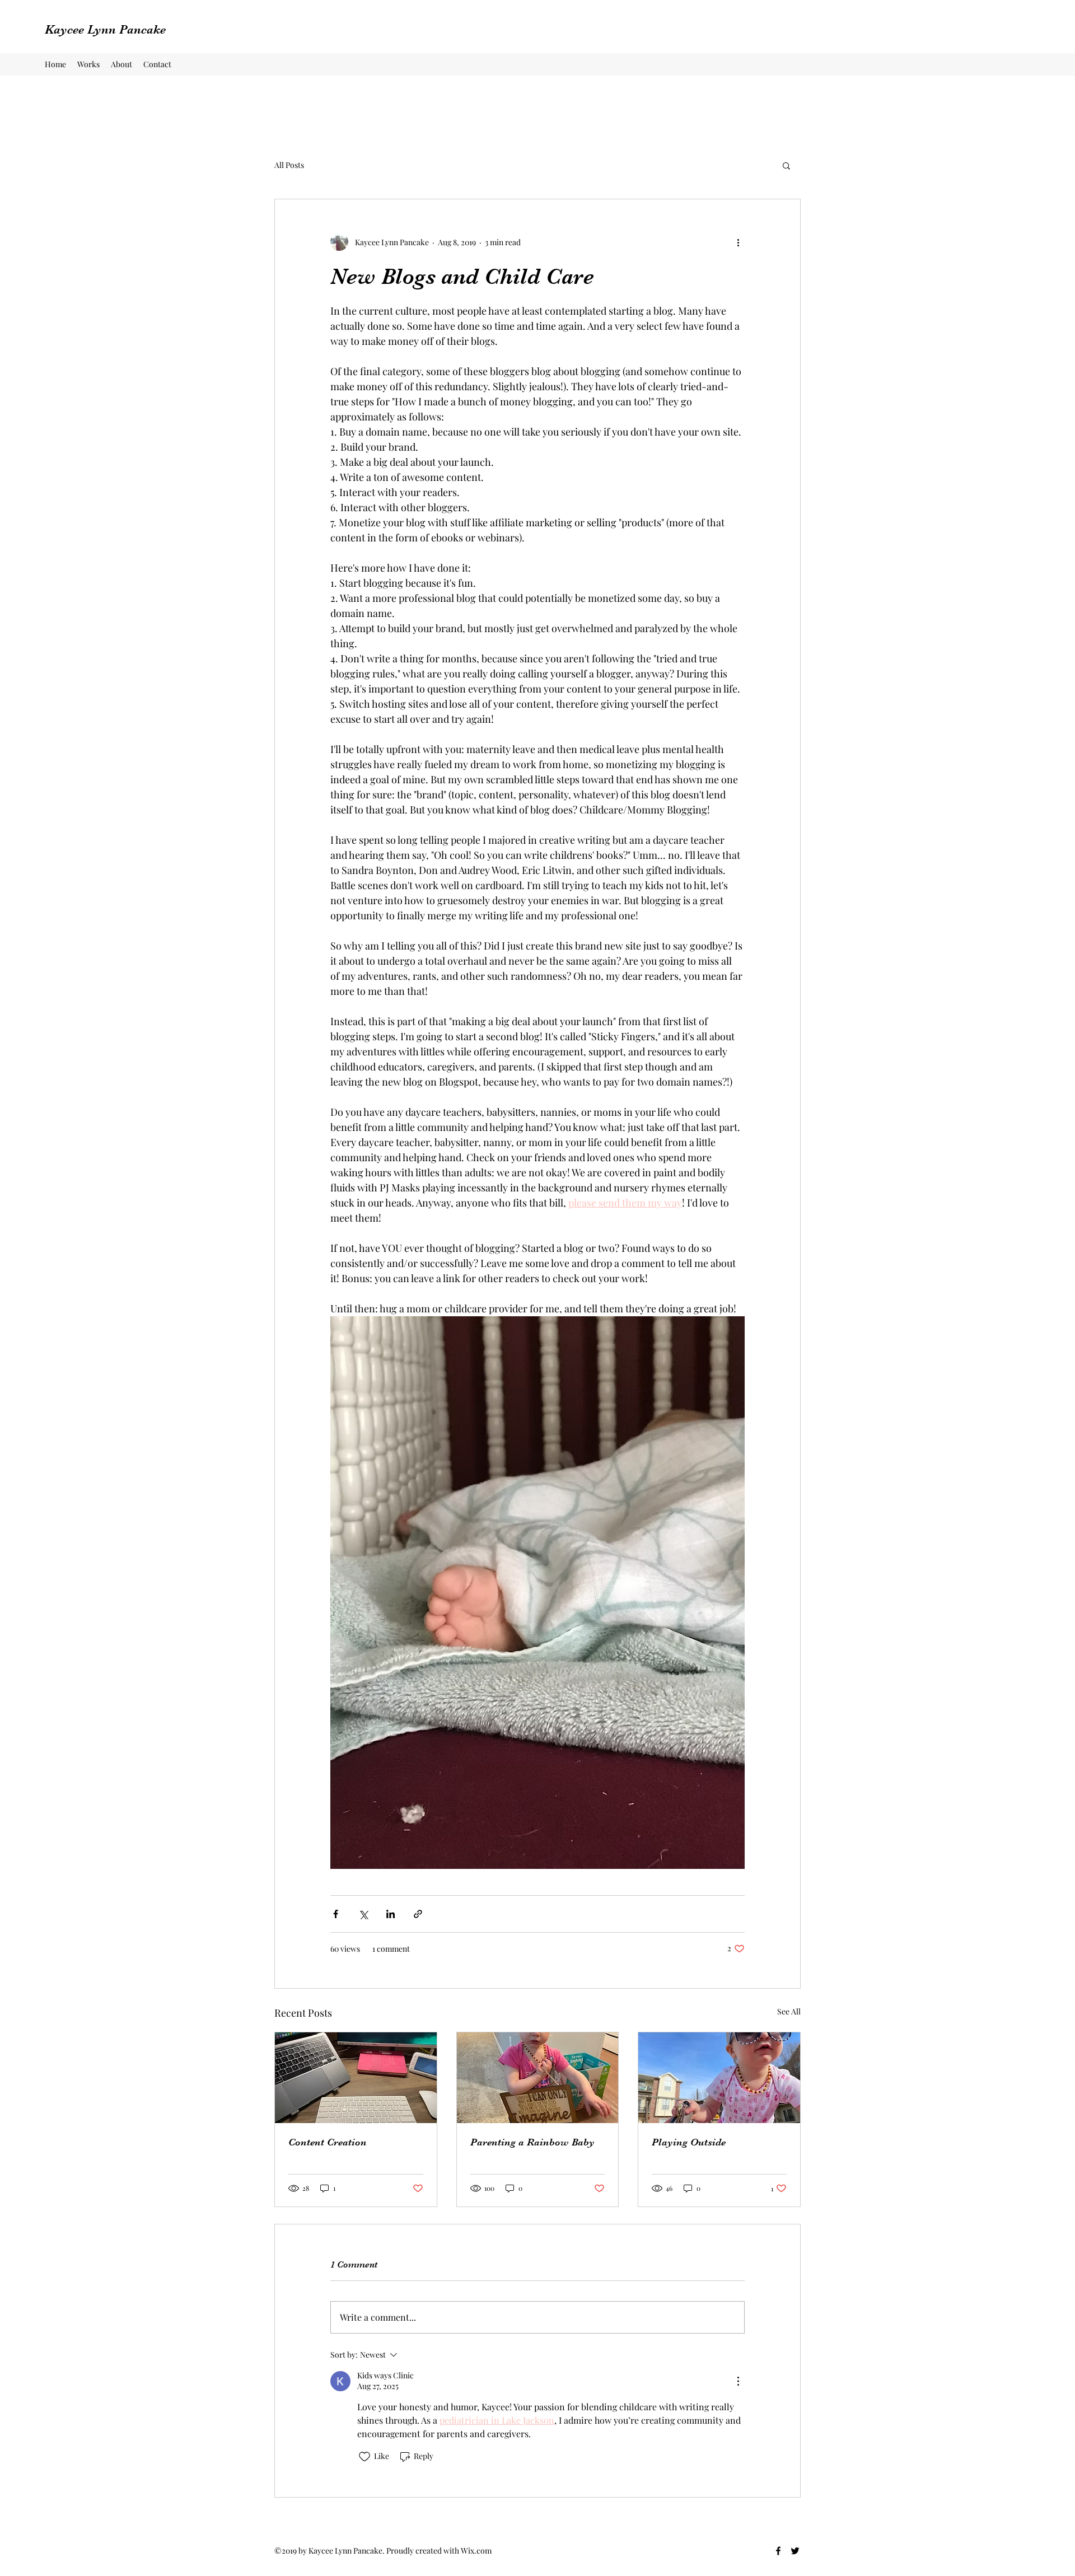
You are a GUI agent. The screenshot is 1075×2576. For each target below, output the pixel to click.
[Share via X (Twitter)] (363, 1914)
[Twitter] (795, 2551)
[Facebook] (778, 2551)
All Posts (289, 165)
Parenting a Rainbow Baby (532, 2142)
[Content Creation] (356, 2078)
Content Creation (328, 2142)
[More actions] (738, 242)
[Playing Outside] (719, 2078)
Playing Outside (689, 2142)
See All (789, 2011)
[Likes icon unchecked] (364, 2457)
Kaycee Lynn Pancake (105, 29)
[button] (786, 165)
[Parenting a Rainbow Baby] (538, 2078)
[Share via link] (418, 1914)
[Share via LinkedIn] (391, 1914)
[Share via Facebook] (336, 1914)
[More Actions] (738, 2381)
